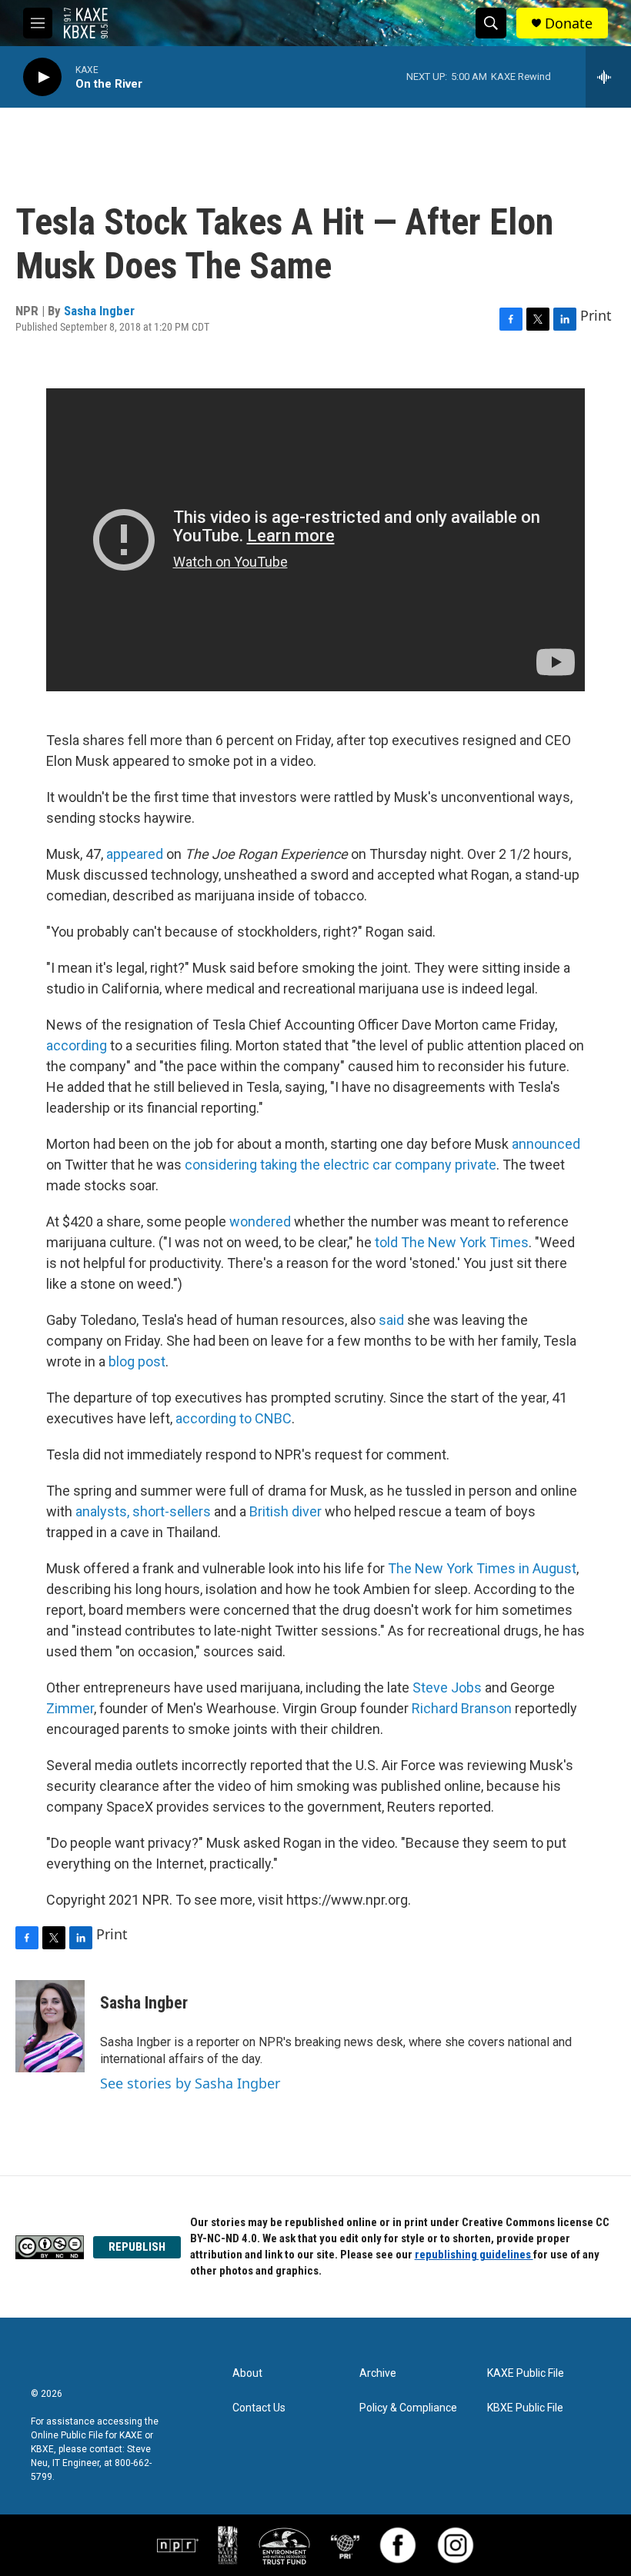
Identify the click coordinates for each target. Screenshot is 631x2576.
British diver (285, 1511)
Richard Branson (462, 1708)
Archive (378, 2373)
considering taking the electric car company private (341, 1165)
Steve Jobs (447, 1687)
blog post (137, 1361)
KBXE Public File (525, 2408)
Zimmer (70, 1708)
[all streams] (608, 77)
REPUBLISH (137, 2247)
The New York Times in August (482, 1568)
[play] (42, 77)
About (247, 2373)
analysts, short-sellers (143, 1511)
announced (546, 1144)
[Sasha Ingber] (50, 2026)
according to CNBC (234, 1418)
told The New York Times (452, 1242)
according (77, 1045)
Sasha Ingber (99, 311)
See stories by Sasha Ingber (190, 2083)
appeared (135, 854)
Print (596, 315)
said (391, 1320)
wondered (260, 1221)
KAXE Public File (526, 2373)
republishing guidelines (474, 2255)
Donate (569, 23)
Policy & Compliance (408, 2408)
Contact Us (259, 2408)
